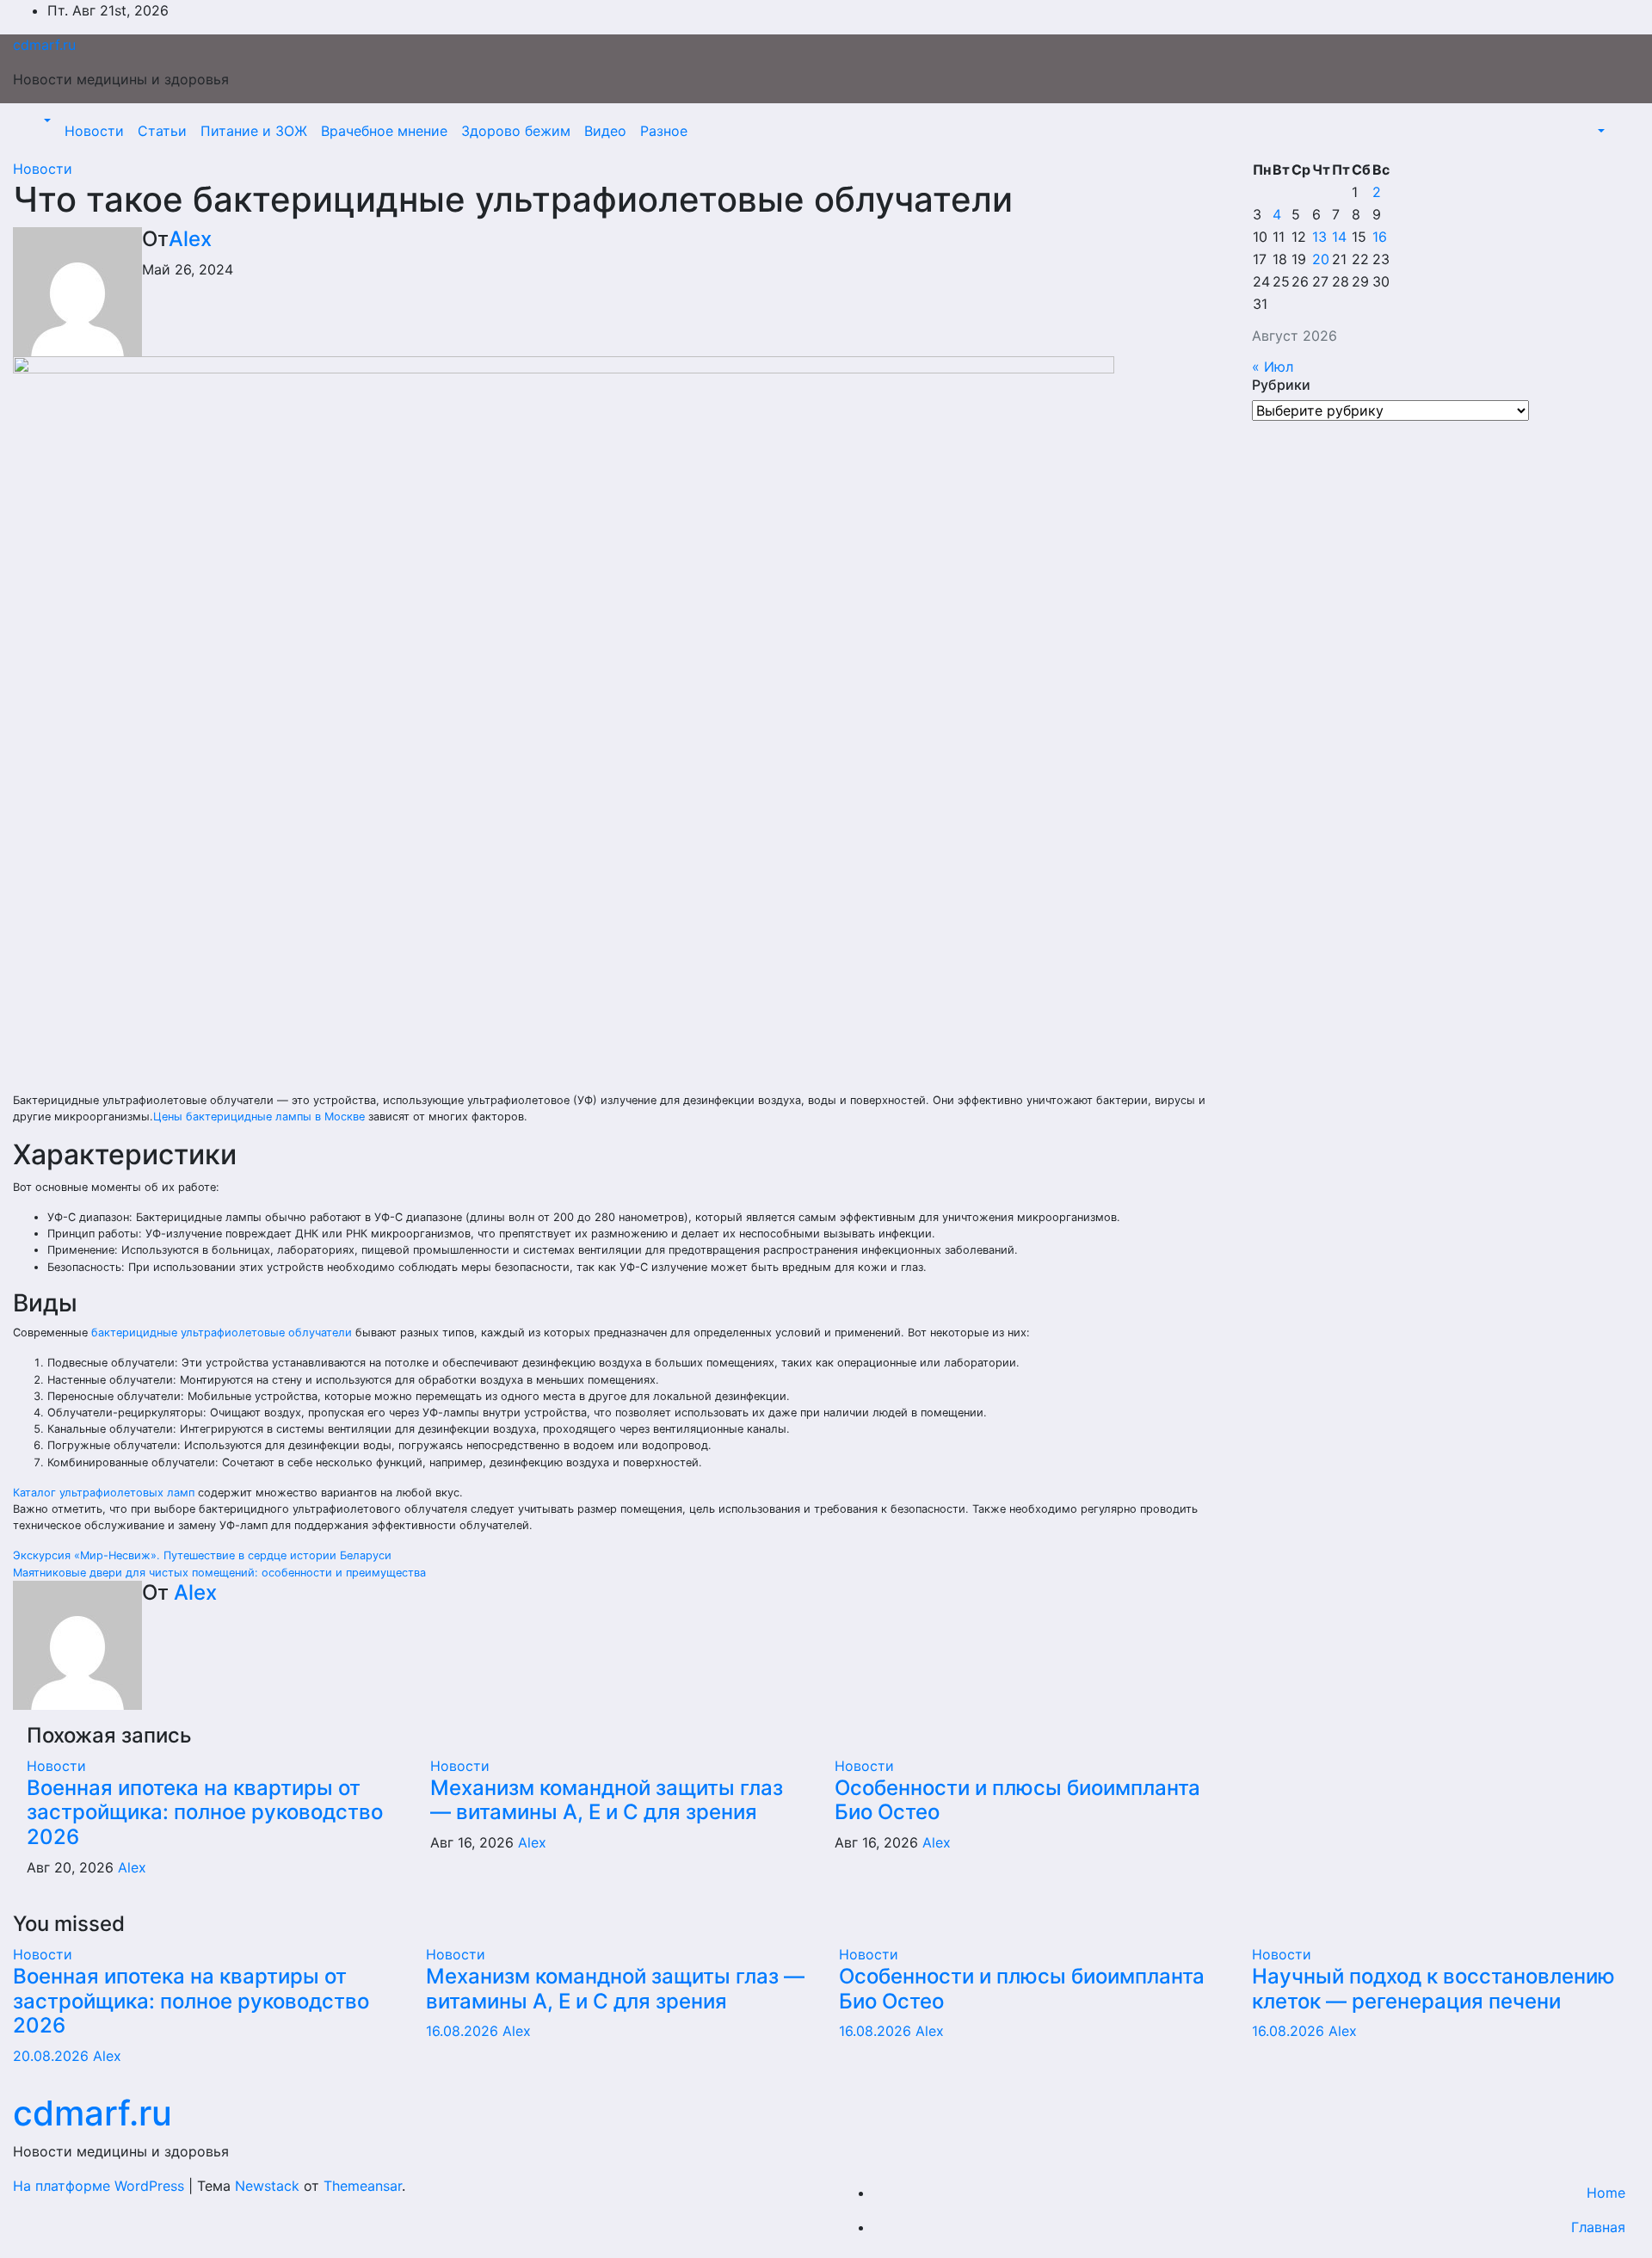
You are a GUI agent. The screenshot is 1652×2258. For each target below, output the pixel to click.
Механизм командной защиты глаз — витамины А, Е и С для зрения (607, 1800)
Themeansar (363, 2186)
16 (1380, 237)
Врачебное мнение (384, 131)
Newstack (267, 2186)
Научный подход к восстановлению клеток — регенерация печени (1433, 1989)
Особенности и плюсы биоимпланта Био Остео (1017, 1800)
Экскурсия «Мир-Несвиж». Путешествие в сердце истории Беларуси (202, 1555)
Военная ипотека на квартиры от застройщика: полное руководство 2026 (205, 1813)
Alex (190, 239)
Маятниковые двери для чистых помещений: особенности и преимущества (219, 1573)
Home (1606, 2193)
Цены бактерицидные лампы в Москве (259, 1117)
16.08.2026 (464, 2031)
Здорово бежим (516, 131)
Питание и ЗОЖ (254, 131)
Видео (605, 131)
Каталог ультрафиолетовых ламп (104, 1493)
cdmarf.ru (44, 45)
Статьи (162, 131)
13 (1319, 237)
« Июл (1273, 367)
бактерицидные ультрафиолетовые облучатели (222, 1333)
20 (1321, 259)
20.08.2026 (53, 2056)
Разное (664, 131)
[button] (46, 120)
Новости (94, 131)
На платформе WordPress (101, 2186)
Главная (1598, 2227)
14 (1339, 237)
